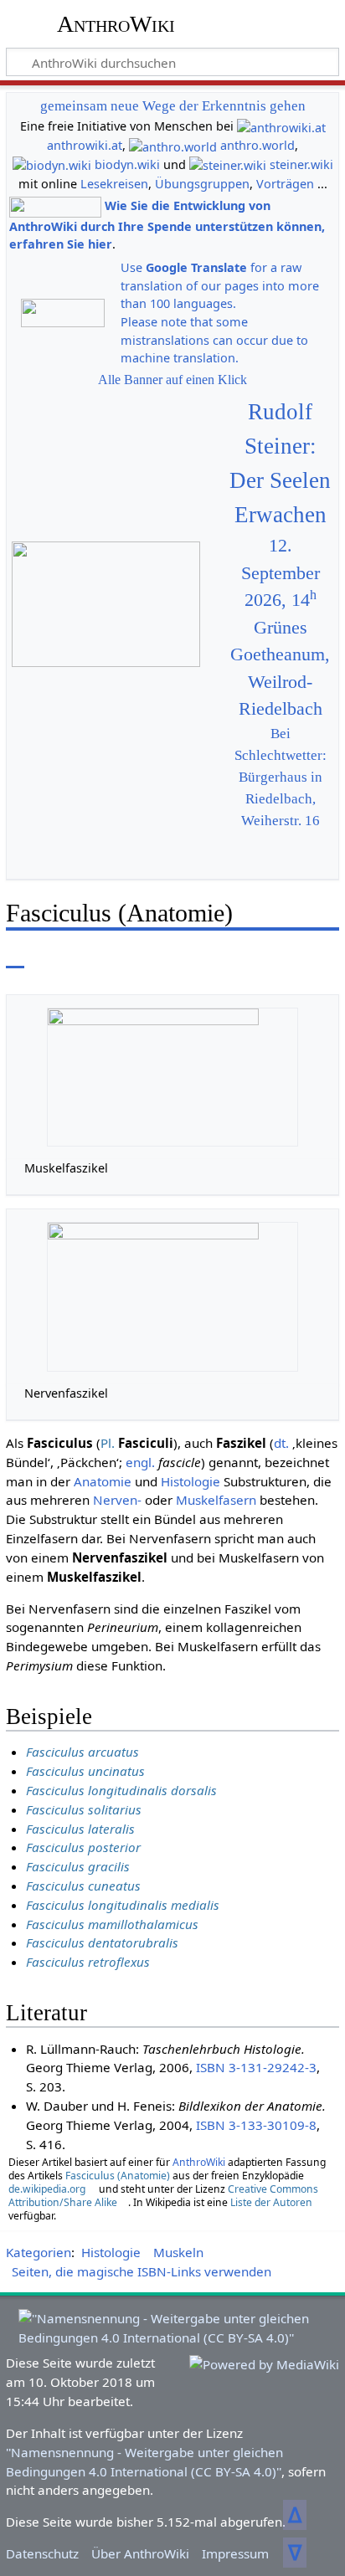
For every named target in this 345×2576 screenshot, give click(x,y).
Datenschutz (42, 2553)
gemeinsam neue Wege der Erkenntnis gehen (173, 106)
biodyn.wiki (127, 164)
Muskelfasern (216, 1500)
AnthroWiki (116, 24)
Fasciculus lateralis (80, 1829)
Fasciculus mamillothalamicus (112, 1924)
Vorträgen (285, 184)
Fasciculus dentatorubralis (102, 1942)
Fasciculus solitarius (84, 1809)
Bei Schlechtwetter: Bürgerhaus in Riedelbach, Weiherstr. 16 (281, 777)
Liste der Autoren (271, 2202)
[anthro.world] (173, 145)
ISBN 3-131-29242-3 (256, 2067)
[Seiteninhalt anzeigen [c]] (15, 956)
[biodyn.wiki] (52, 164)
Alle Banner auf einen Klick (172, 380)
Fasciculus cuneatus (83, 1886)
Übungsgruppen (202, 184)
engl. (140, 1462)
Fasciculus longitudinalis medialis (123, 1905)
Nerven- (117, 1500)
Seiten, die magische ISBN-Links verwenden (142, 2271)
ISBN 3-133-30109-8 (256, 2125)
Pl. (108, 1443)
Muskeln (178, 2252)
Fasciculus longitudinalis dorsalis (121, 1790)
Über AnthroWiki (140, 2553)
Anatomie (103, 1481)
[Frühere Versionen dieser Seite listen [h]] (286, 956)
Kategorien (39, 2252)
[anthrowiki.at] (281, 126)
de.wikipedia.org (47, 2189)
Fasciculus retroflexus (88, 1962)
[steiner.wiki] (228, 164)
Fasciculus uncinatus (85, 1771)
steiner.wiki (301, 164)
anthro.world (257, 145)
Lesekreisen (114, 184)
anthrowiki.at (85, 145)
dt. (281, 1443)
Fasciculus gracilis (78, 1866)
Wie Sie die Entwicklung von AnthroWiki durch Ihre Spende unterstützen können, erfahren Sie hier (167, 225)
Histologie (191, 1481)
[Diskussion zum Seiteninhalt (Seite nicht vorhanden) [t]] (53, 956)
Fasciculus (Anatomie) (118, 2176)
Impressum (235, 2553)
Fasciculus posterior (83, 1847)
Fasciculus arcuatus (82, 1752)
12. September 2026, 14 (281, 573)
